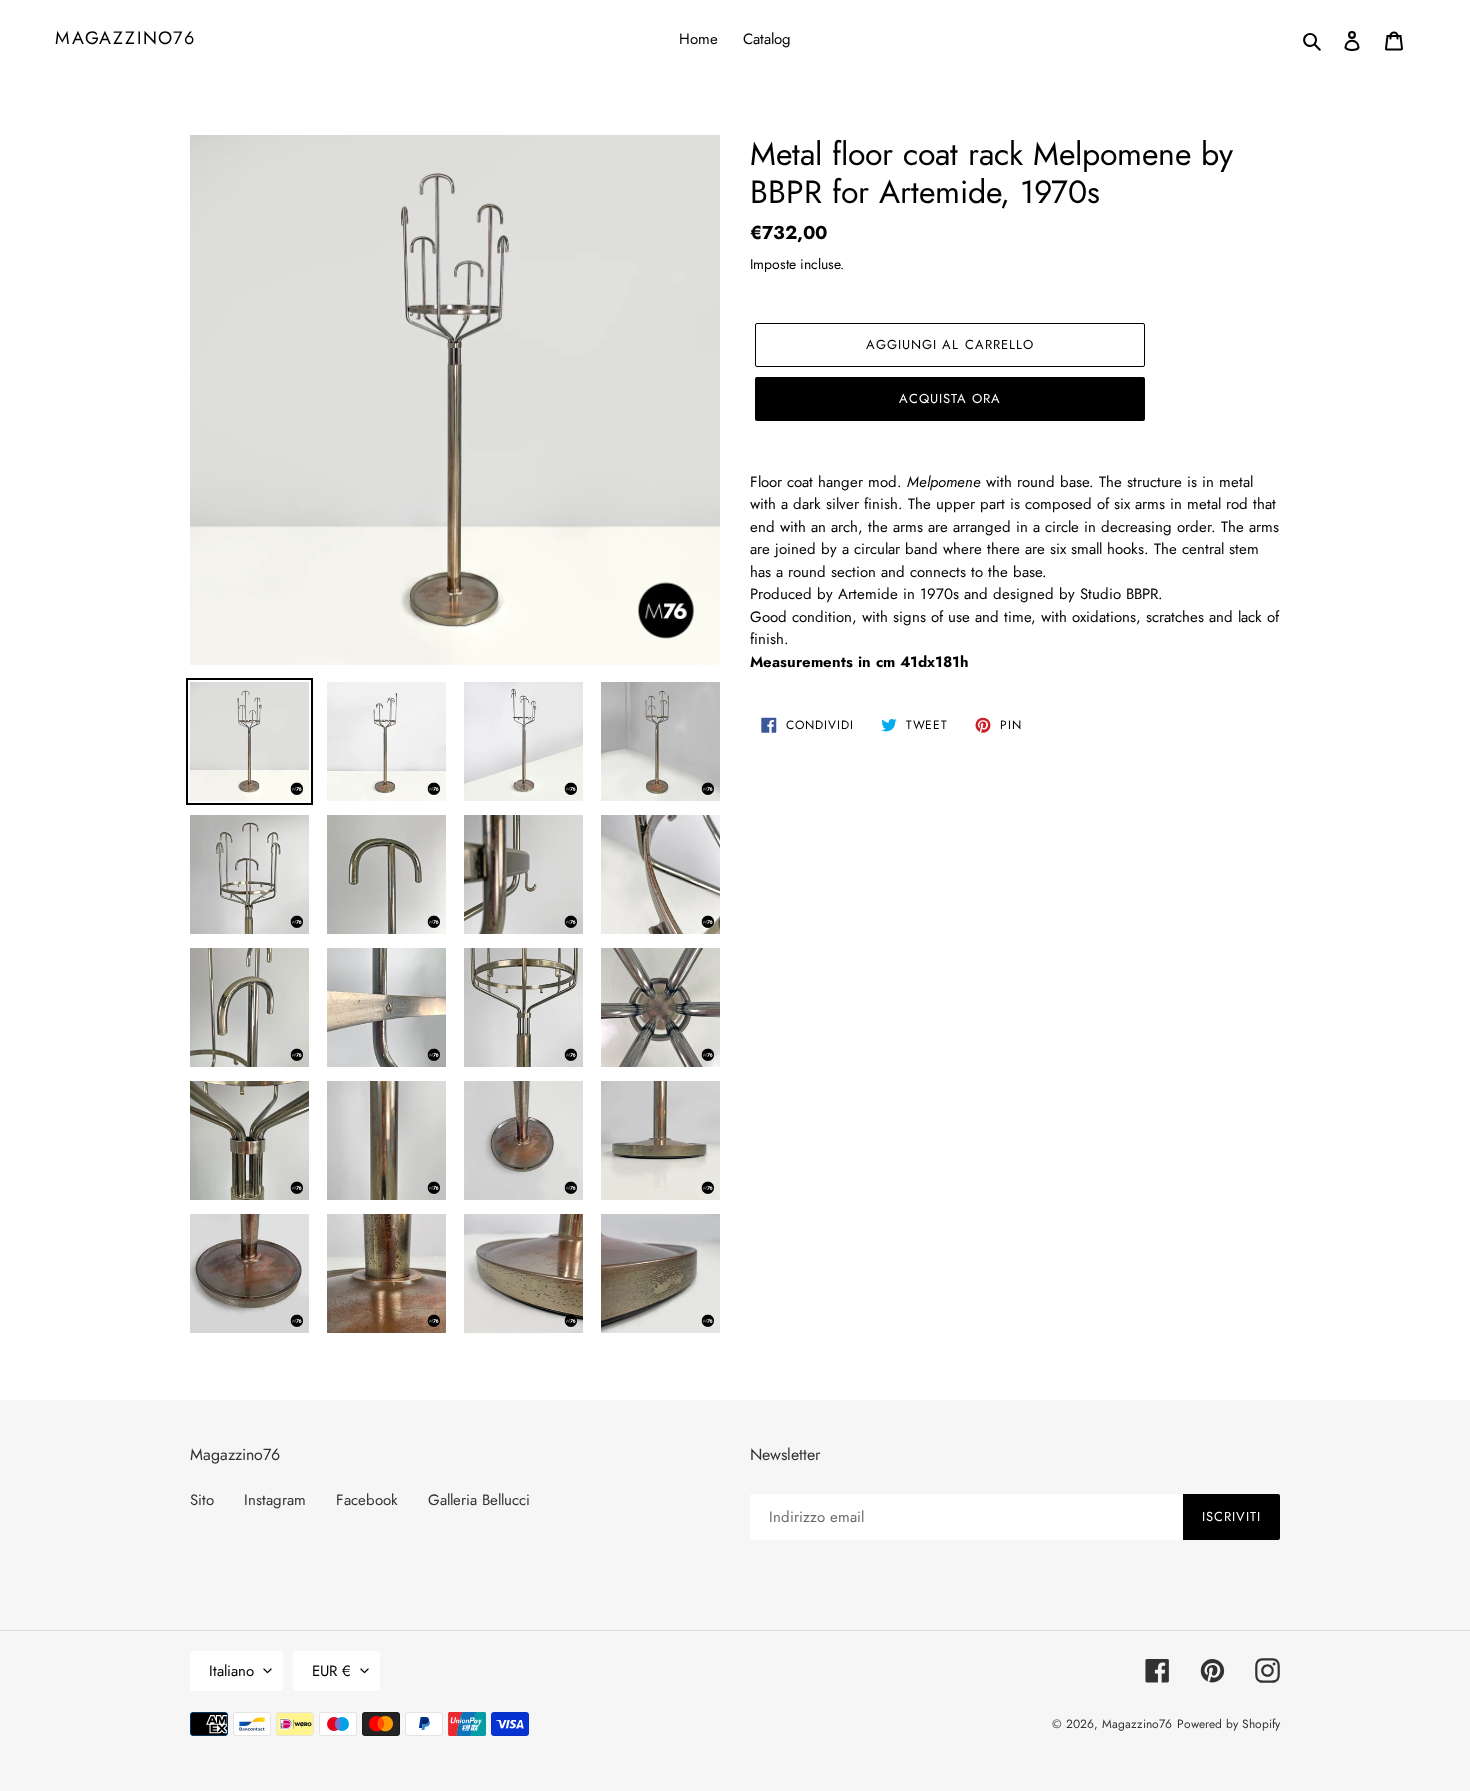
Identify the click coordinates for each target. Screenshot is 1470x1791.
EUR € (331, 1671)
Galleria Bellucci (479, 1500)
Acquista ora (950, 398)
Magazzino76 (125, 39)
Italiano (231, 1671)
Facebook (367, 1500)
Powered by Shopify (1228, 1724)
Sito (202, 1500)
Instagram (275, 1500)
